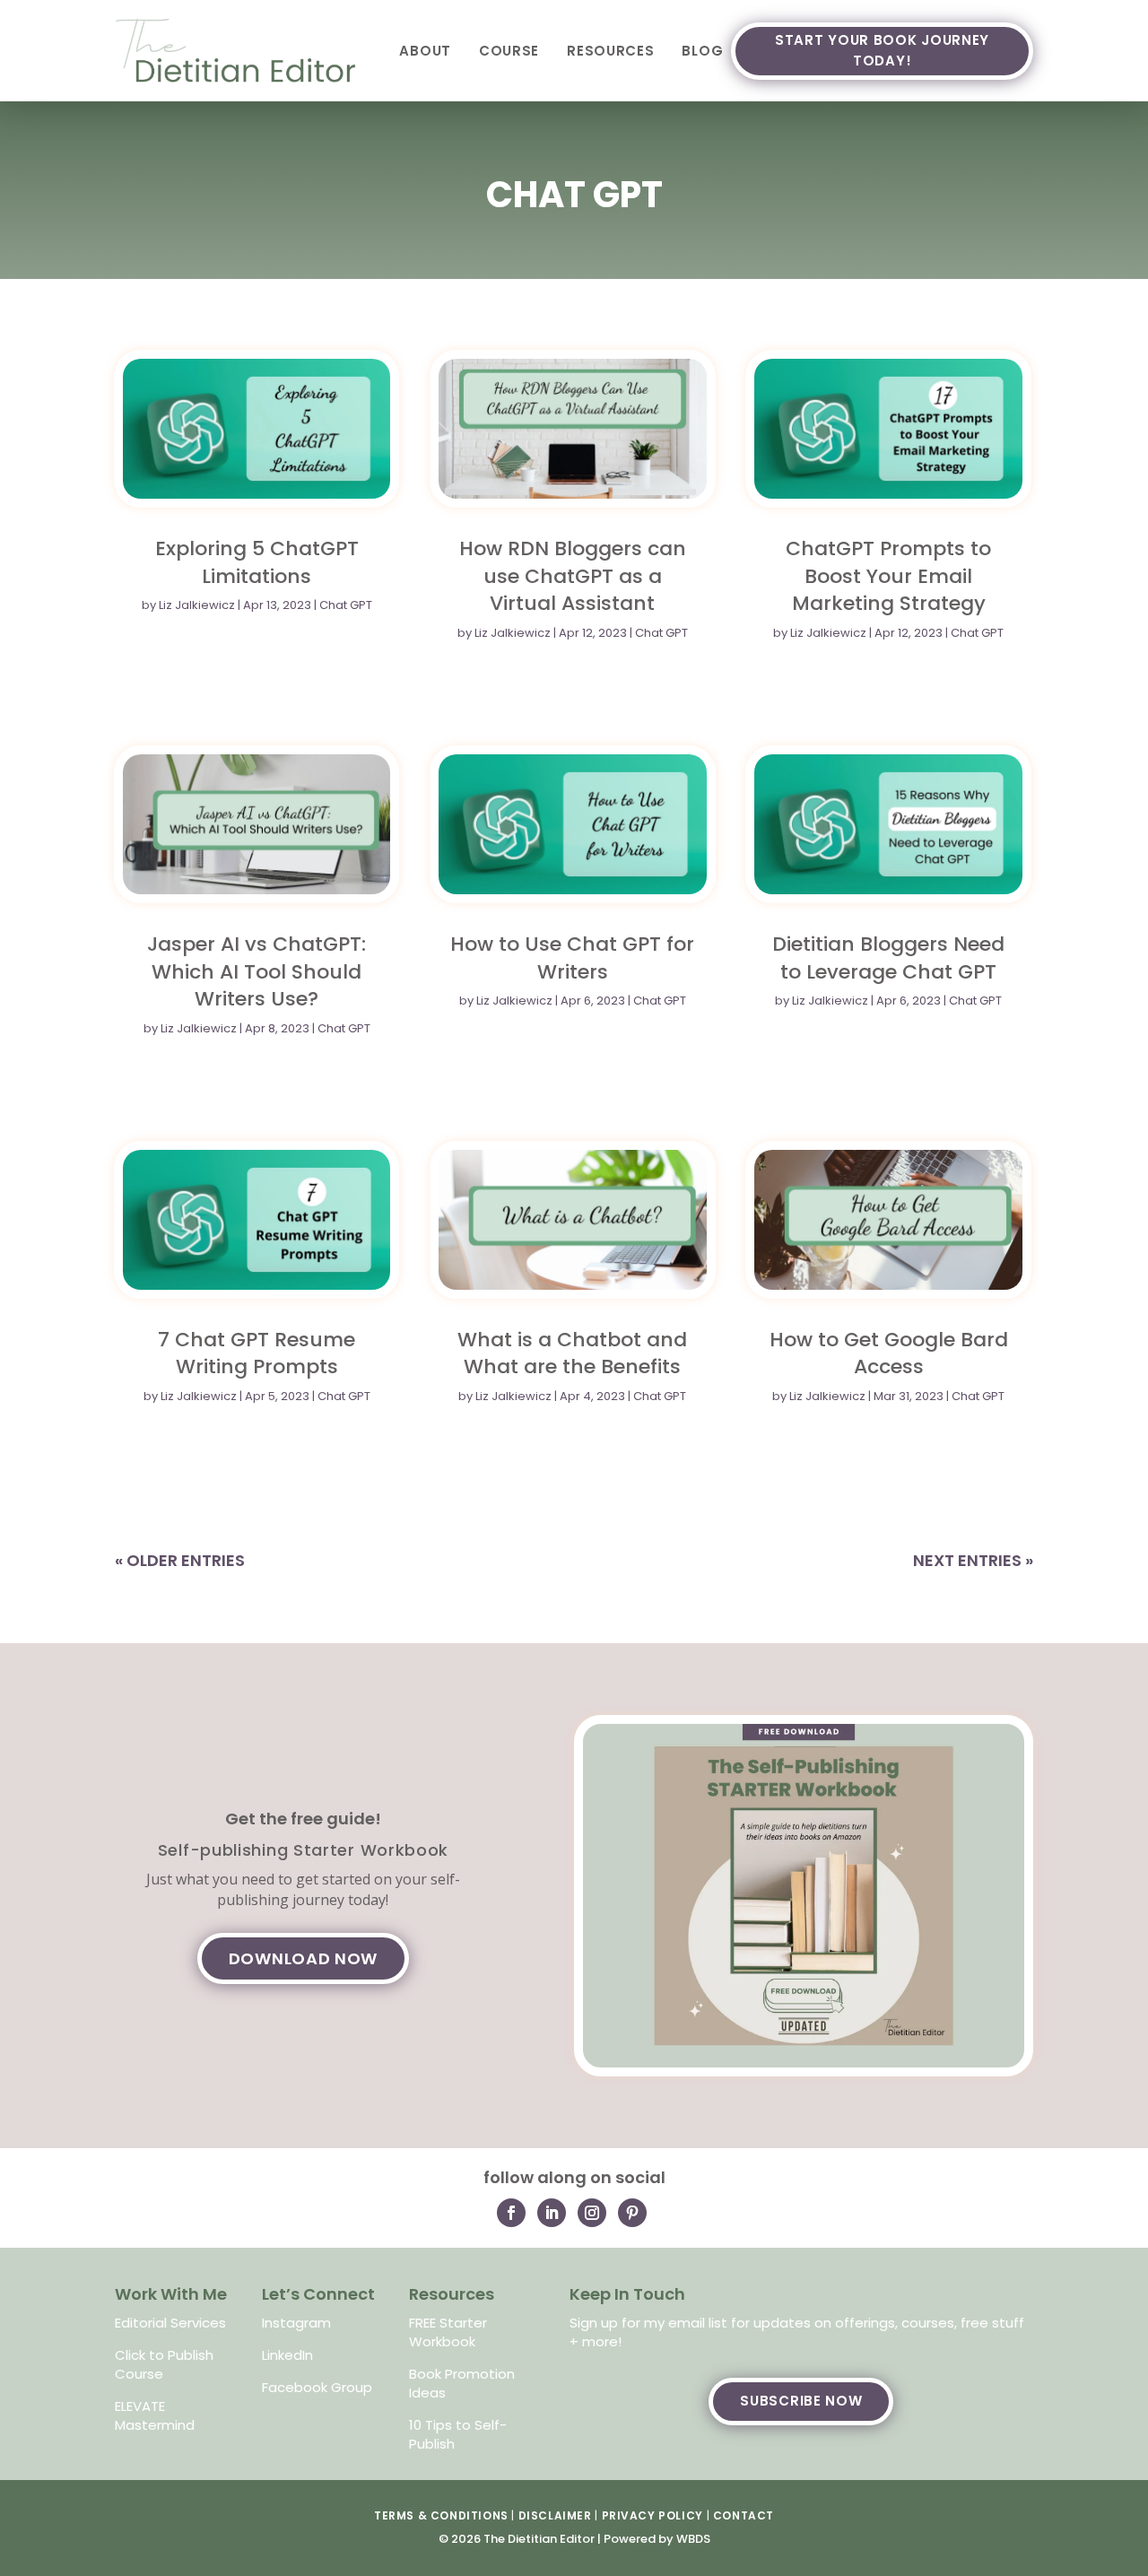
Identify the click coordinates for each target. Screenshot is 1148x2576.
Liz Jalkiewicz (197, 605)
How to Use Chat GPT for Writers (572, 958)
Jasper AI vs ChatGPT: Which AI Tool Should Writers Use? (257, 971)
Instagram (296, 2323)
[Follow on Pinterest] (632, 2213)
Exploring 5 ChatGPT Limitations (257, 562)
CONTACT (744, 2515)
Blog (702, 51)
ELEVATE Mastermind (155, 2415)
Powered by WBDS (657, 2539)
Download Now (303, 1958)
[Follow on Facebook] (511, 2213)
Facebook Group (317, 2387)
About (425, 51)
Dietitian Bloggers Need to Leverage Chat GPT (888, 958)
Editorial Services (170, 2323)
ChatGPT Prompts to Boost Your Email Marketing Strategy (888, 576)
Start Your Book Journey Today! (882, 50)
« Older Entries (180, 1560)
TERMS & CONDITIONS (441, 2515)
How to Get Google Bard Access (889, 1353)
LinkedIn (287, 2355)
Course (509, 51)
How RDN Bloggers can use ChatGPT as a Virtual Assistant (573, 576)
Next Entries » (973, 1560)
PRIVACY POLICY (652, 2515)
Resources (610, 51)
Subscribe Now (801, 2401)
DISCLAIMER (555, 2515)
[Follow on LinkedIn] (552, 2213)
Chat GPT (346, 605)
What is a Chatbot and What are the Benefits (572, 1353)
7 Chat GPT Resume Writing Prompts (257, 1353)
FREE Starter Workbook (448, 2332)
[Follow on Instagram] (592, 2213)
